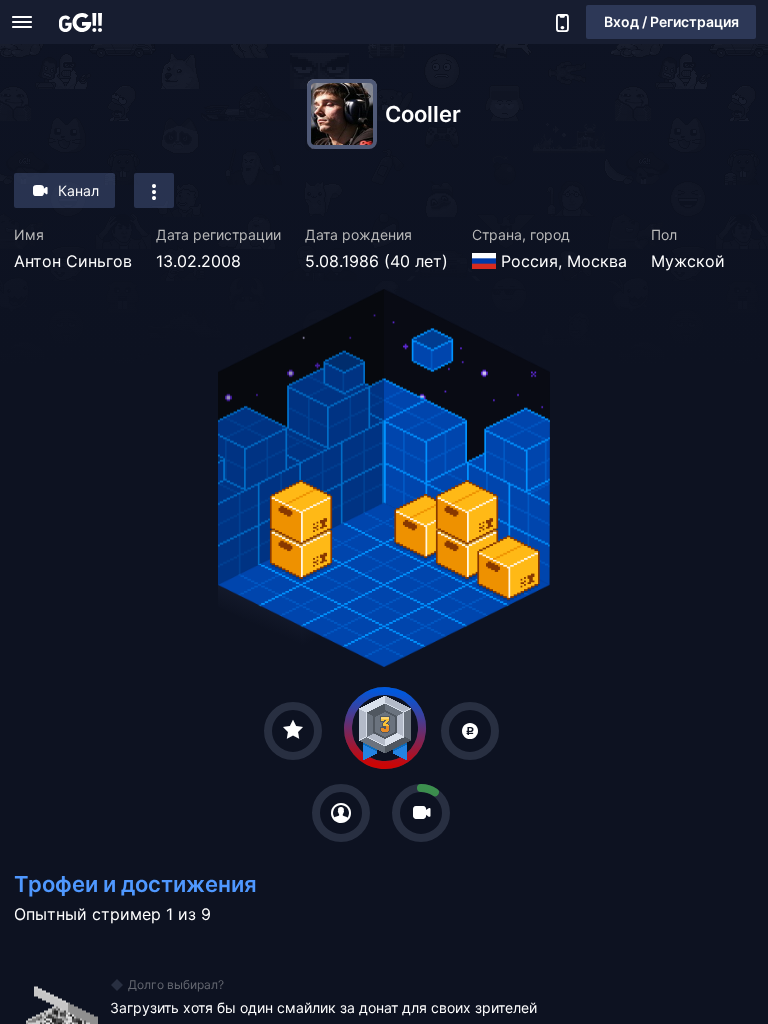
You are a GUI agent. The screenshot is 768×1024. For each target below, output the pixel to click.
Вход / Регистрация (671, 21)
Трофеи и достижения (135, 884)
